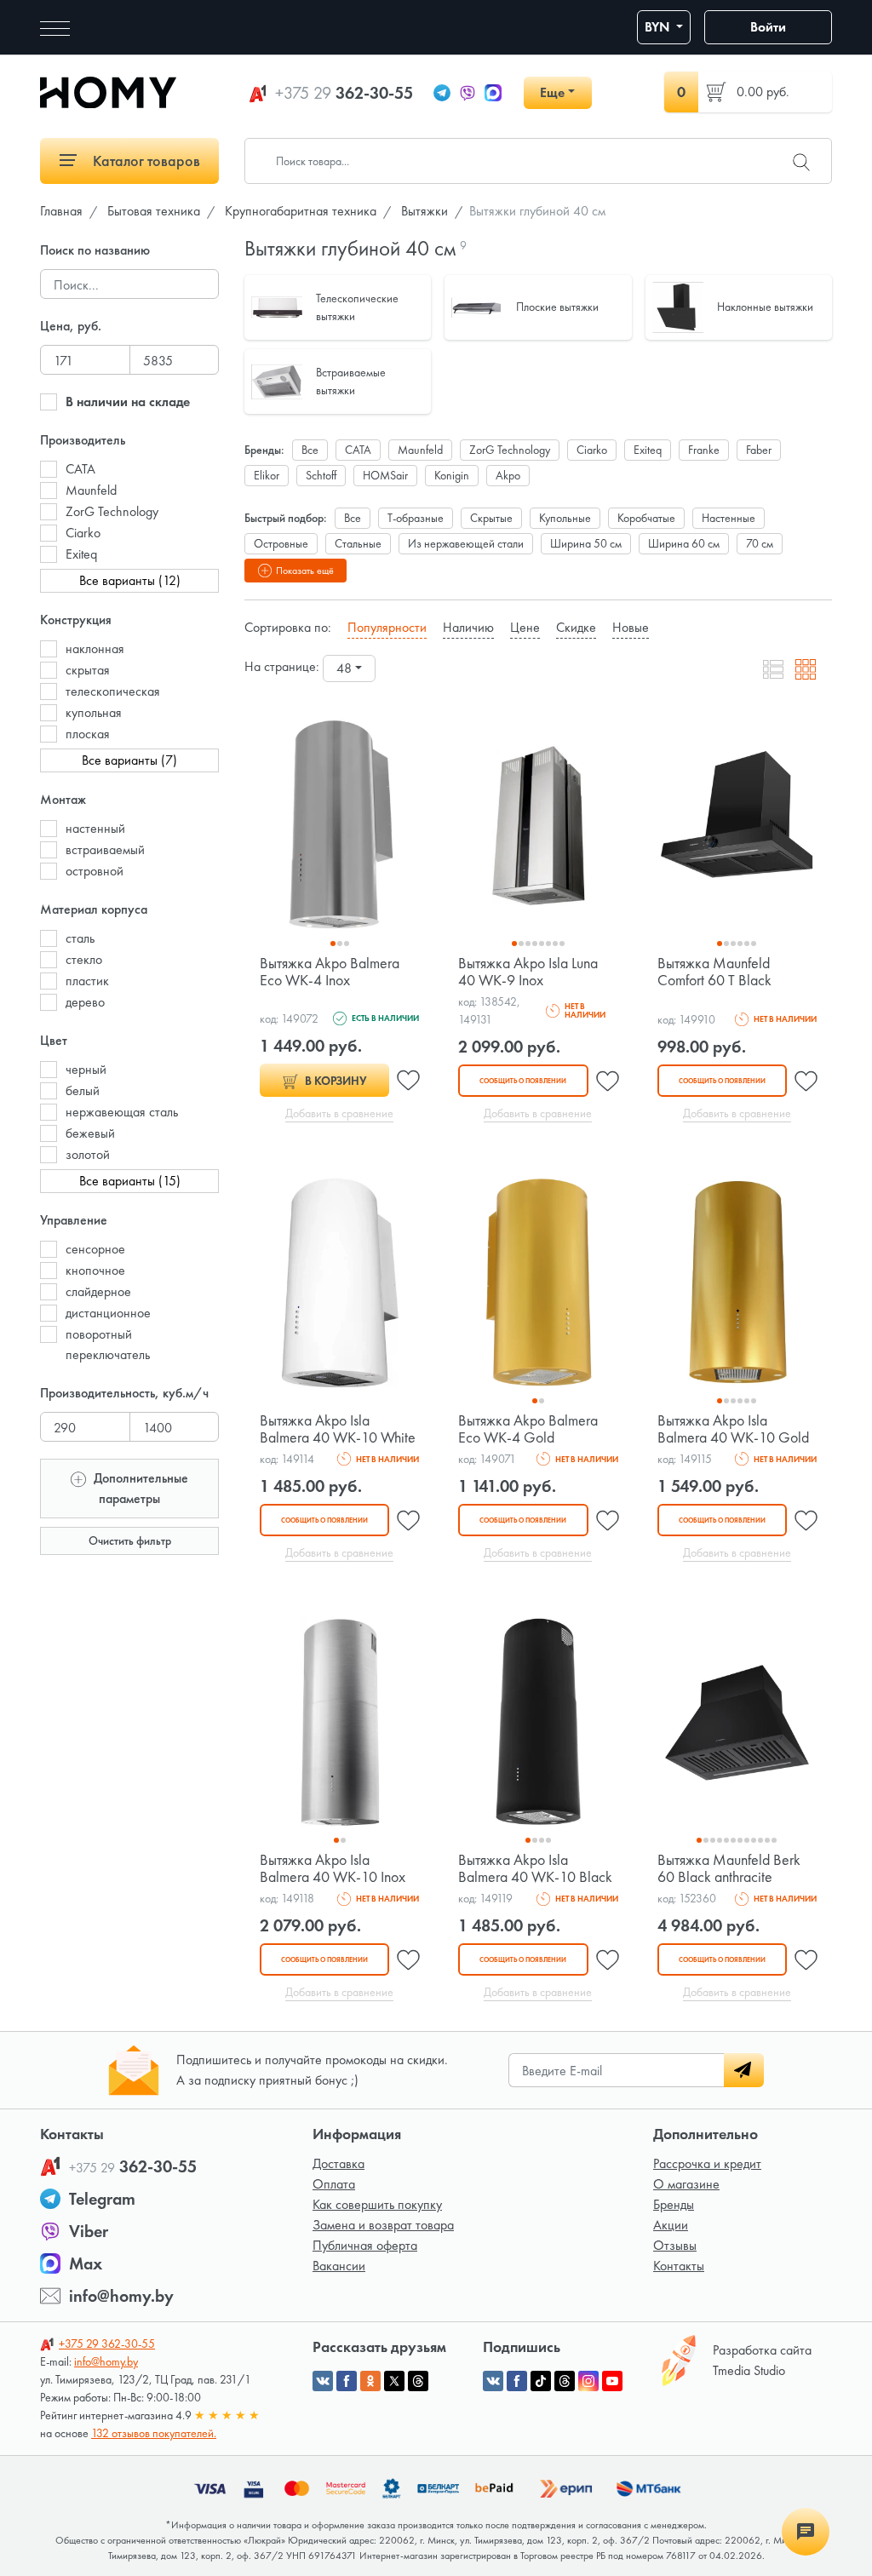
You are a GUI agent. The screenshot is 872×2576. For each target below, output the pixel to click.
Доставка (338, 2163)
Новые (631, 627)
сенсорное (95, 1249)
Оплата (334, 2184)
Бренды (674, 2204)
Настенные (729, 518)
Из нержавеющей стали (466, 543)
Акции (671, 2225)
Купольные (565, 518)
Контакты (679, 2266)
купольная (94, 712)
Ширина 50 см (586, 543)
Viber (89, 2231)
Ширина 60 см (684, 543)
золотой (88, 1154)
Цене (525, 627)
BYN (659, 27)
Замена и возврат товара (383, 2225)
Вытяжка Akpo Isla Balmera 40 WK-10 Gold (733, 1429)
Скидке (576, 627)
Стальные (358, 543)
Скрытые (491, 518)
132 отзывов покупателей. (154, 2433)
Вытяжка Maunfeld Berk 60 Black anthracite (729, 1868)
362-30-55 (344, 93)
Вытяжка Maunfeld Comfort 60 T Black (714, 971)
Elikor (267, 475)
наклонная (95, 648)
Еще (552, 92)
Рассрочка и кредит (707, 2163)
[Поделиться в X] (394, 2381)
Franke (704, 450)
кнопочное (95, 1270)
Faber (759, 450)
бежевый (90, 1133)
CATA (80, 469)
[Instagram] (588, 2381)
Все (310, 450)
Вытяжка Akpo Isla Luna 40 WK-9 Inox (528, 971)
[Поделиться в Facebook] (347, 2381)
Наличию (468, 627)
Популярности (387, 627)
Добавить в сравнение (339, 1113)
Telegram (102, 2199)
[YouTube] (612, 2381)
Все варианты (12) (130, 580)
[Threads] (565, 2381)
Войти (768, 27)
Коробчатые (646, 518)
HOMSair (385, 475)
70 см (760, 543)
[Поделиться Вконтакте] (323, 2381)
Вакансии (339, 2266)
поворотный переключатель (108, 1344)
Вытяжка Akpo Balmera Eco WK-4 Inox (330, 971)
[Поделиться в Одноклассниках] (370, 2381)
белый (83, 1090)
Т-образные (416, 518)
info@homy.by (121, 2296)
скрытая (88, 670)
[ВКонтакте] (493, 2381)
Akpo (508, 475)
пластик (87, 981)
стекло (84, 959)
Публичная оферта (365, 2245)
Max (86, 2263)
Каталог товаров (145, 161)
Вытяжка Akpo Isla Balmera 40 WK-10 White (338, 1429)
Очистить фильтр (130, 1540)
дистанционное (108, 1313)
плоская (88, 734)
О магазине (686, 2184)
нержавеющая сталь (122, 1112)
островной (95, 871)
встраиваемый (105, 849)
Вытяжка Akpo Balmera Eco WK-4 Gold (528, 1429)
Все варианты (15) (130, 1181)
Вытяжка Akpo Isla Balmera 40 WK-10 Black (535, 1868)
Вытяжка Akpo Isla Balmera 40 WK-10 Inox (333, 1868)
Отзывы (675, 2245)
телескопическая (113, 691)
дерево (85, 1002)
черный (86, 1069)
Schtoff (321, 475)
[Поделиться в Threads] (418, 2381)
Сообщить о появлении (523, 1081)
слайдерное (98, 1291)
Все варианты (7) (129, 760)
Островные (281, 543)
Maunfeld (91, 490)
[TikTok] (541, 2381)
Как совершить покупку (377, 2204)
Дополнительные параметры (139, 1488)
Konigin (452, 475)
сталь (80, 938)
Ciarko (83, 533)
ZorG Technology (112, 511)
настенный (95, 828)
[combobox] (349, 668)
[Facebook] (517, 2381)
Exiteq (81, 554)
